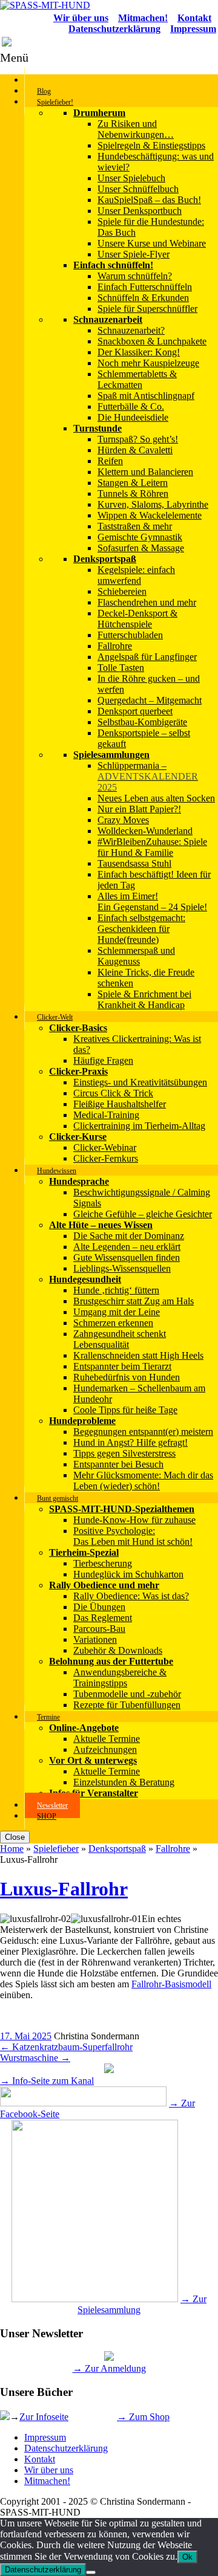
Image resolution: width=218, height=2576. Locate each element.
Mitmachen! (47, 2481)
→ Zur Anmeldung (109, 2368)
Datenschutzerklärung (66, 2448)
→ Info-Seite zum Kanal (47, 2081)
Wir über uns (49, 2470)
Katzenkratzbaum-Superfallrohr (66, 2047)
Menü (14, 57)
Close (15, 1837)
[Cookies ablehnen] (91, 2572)
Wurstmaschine (35, 2058)
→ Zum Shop (143, 2417)
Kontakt (40, 2459)
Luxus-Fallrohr (64, 1889)
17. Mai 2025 (26, 2036)
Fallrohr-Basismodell (171, 1984)
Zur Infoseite (44, 2417)
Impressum (45, 2437)
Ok (187, 2557)
